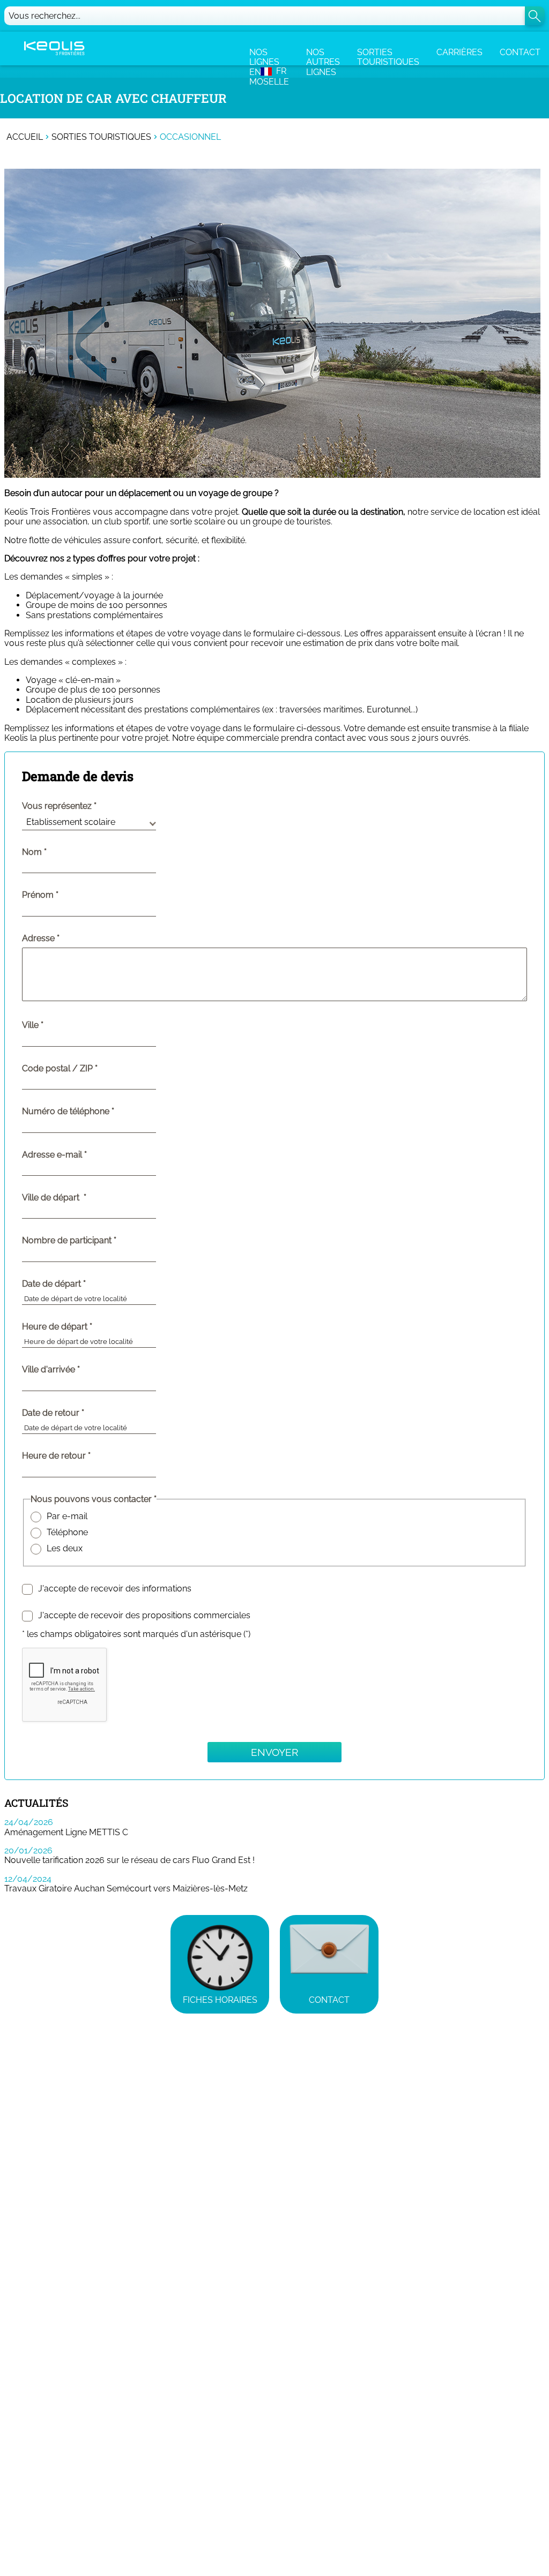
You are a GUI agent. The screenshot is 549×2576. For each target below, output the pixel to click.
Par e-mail (67, 1516)
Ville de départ (76, 1198)
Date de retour (75, 1413)
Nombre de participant (91, 1241)
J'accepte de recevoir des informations (115, 1589)
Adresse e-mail (76, 1155)
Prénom (62, 895)
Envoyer (274, 1752)
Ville (55, 1025)
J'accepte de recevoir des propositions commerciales (144, 1616)
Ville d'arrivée (73, 1370)
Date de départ (76, 1284)
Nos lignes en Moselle (269, 56)
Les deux (65, 1549)
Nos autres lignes (323, 56)
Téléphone (67, 1533)
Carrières (459, 52)
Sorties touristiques (388, 56)
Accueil (25, 137)
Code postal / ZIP (82, 1069)
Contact (520, 52)
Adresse (38, 938)
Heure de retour (78, 1456)
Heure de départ (79, 1327)
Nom (56, 852)
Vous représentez (57, 806)
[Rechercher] (535, 16)
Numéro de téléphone (90, 1111)
